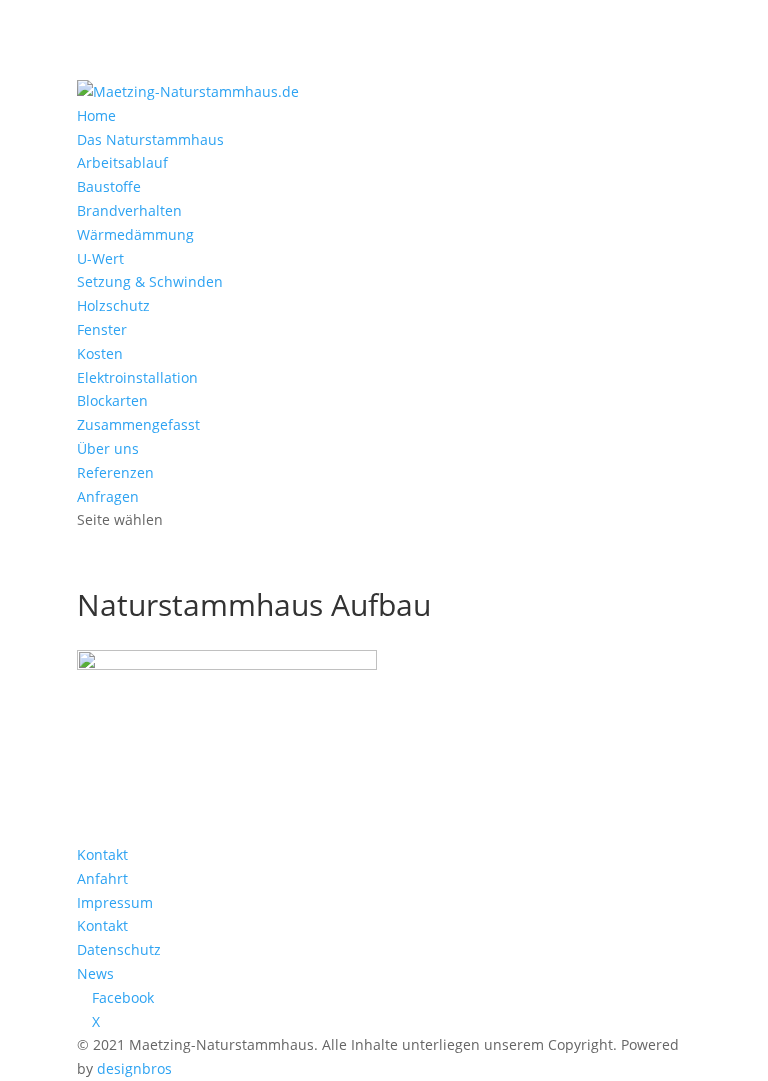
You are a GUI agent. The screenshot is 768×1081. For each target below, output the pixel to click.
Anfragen (108, 496)
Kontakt (102, 854)
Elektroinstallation (137, 377)
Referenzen (115, 472)
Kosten (100, 353)
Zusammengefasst (138, 424)
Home (96, 115)
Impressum (115, 902)
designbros (134, 1068)
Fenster (102, 329)
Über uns (108, 448)
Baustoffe (109, 186)
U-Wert (100, 258)
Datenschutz (119, 949)
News (95, 973)
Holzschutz (113, 305)
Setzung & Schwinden (150, 281)
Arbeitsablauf (122, 162)
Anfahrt (102, 878)
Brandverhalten (129, 210)
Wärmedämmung (135, 234)
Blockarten (112, 400)
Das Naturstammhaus (150, 139)
